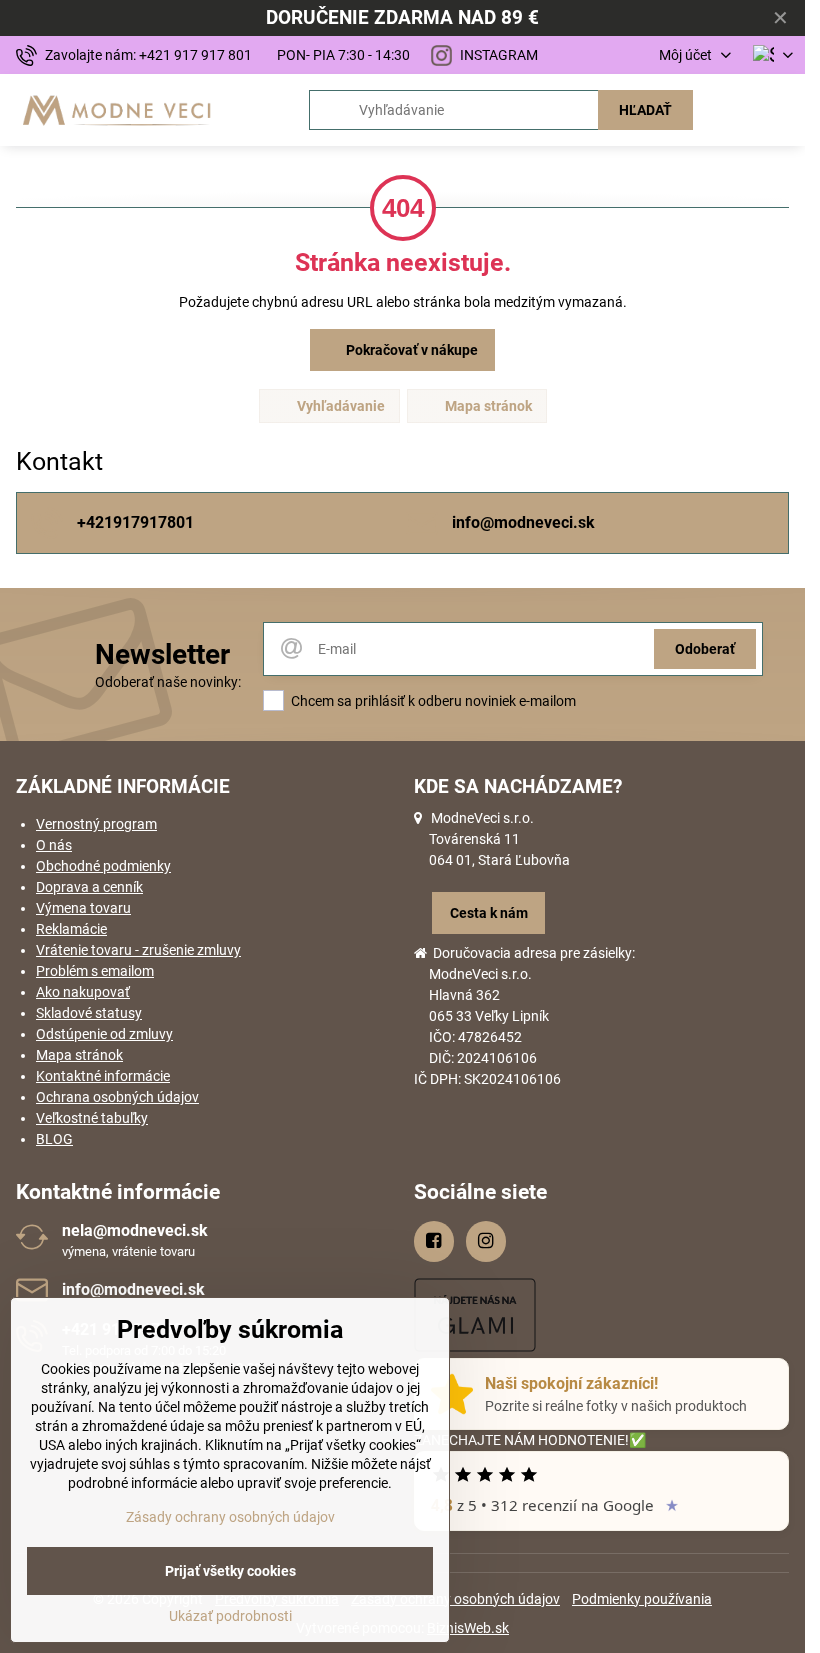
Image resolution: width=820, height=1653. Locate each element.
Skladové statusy (89, 1013)
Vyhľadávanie (339, 406)
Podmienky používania (642, 1599)
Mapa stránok (487, 406)
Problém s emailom (95, 971)
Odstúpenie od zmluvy (104, 1034)
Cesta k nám (489, 913)
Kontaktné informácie (103, 1076)
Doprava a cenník (89, 887)
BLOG (54, 1139)
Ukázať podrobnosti (230, 1616)
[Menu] (781, 110)
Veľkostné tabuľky (92, 1118)
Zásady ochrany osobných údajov (455, 1599)
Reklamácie (71, 929)
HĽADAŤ (645, 110)
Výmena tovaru (83, 908)
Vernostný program (96, 824)
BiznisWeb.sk (468, 1628)
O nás (54, 845)
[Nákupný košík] (733, 110)
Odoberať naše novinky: (168, 682)
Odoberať (705, 649)
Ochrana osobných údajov (117, 1097)
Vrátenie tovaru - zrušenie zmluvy (138, 950)
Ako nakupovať (83, 992)
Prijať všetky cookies (230, 1571)
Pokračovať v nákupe (410, 350)
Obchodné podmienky (103, 866)
